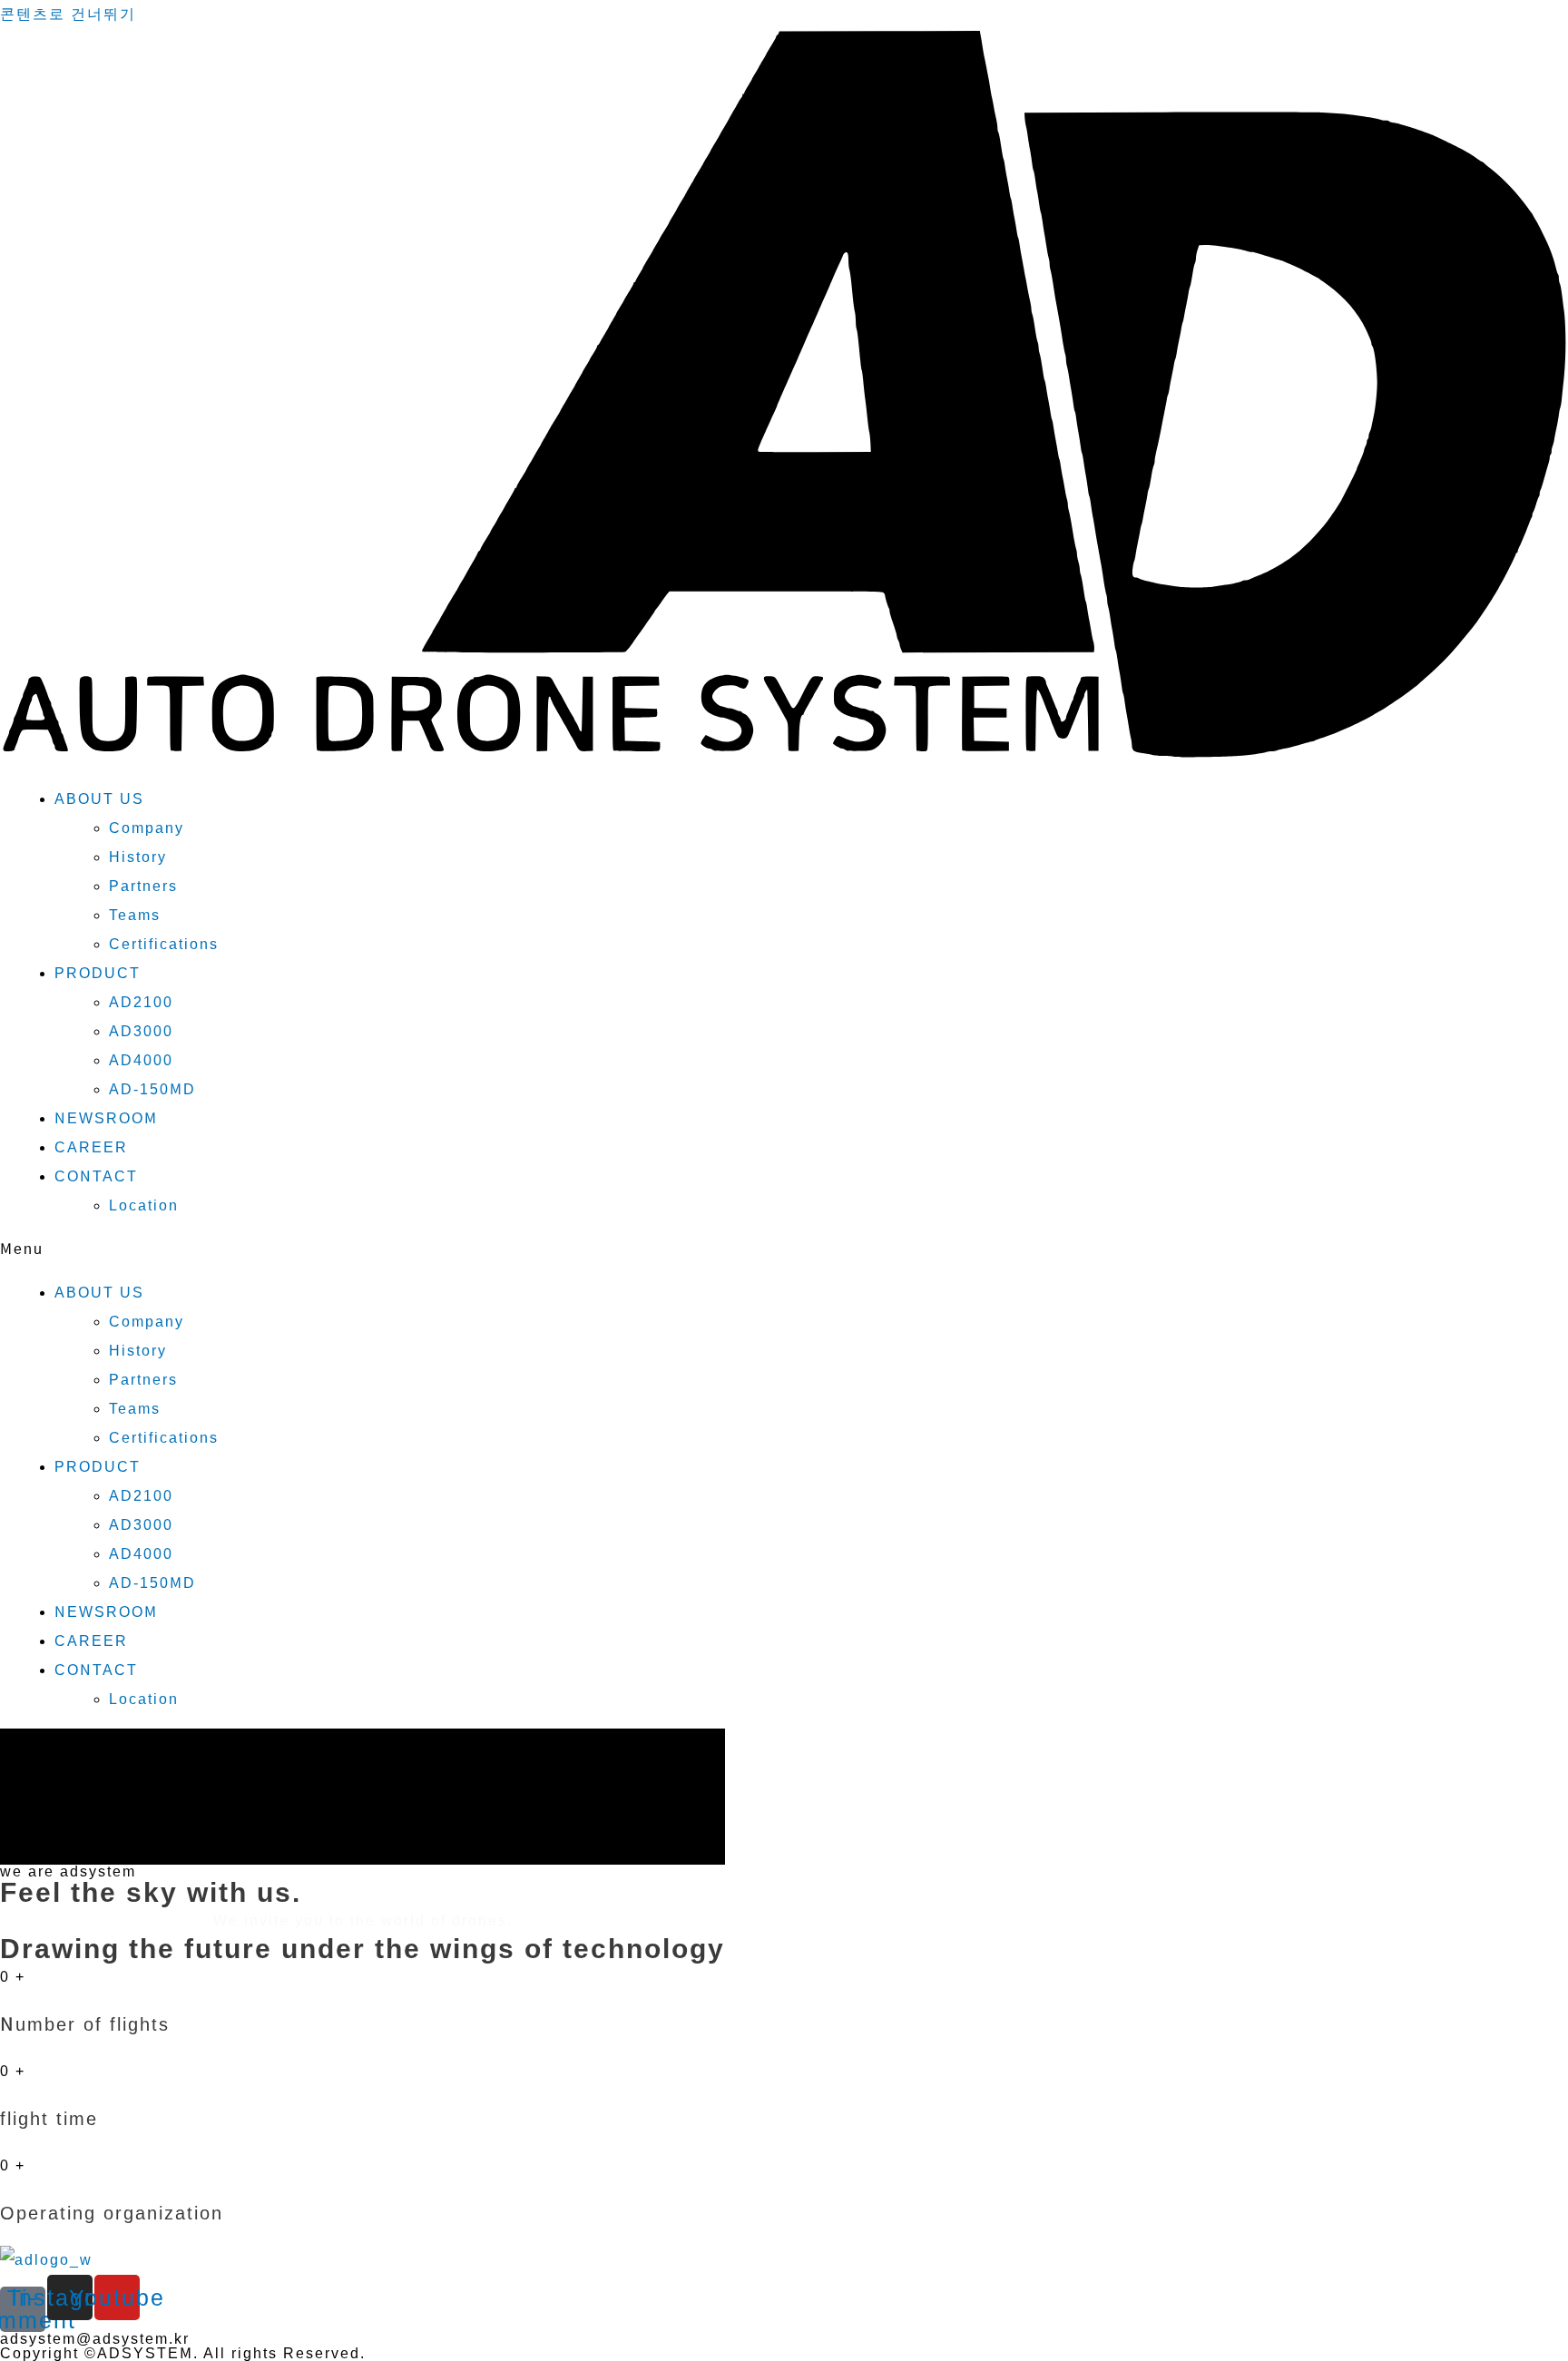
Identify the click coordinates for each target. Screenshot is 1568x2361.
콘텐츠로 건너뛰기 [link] (68, 14)
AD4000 (141, 1060)
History (138, 857)
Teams (135, 915)
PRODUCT (98, 973)
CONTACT (96, 1176)
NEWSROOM (106, 1118)
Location (144, 1205)
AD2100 (141, 1002)
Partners (143, 886)
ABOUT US (99, 799)
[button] (784, 1249)
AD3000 (141, 1031)
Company (147, 828)
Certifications (164, 944)
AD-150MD (152, 1089)
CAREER (91, 1147)
